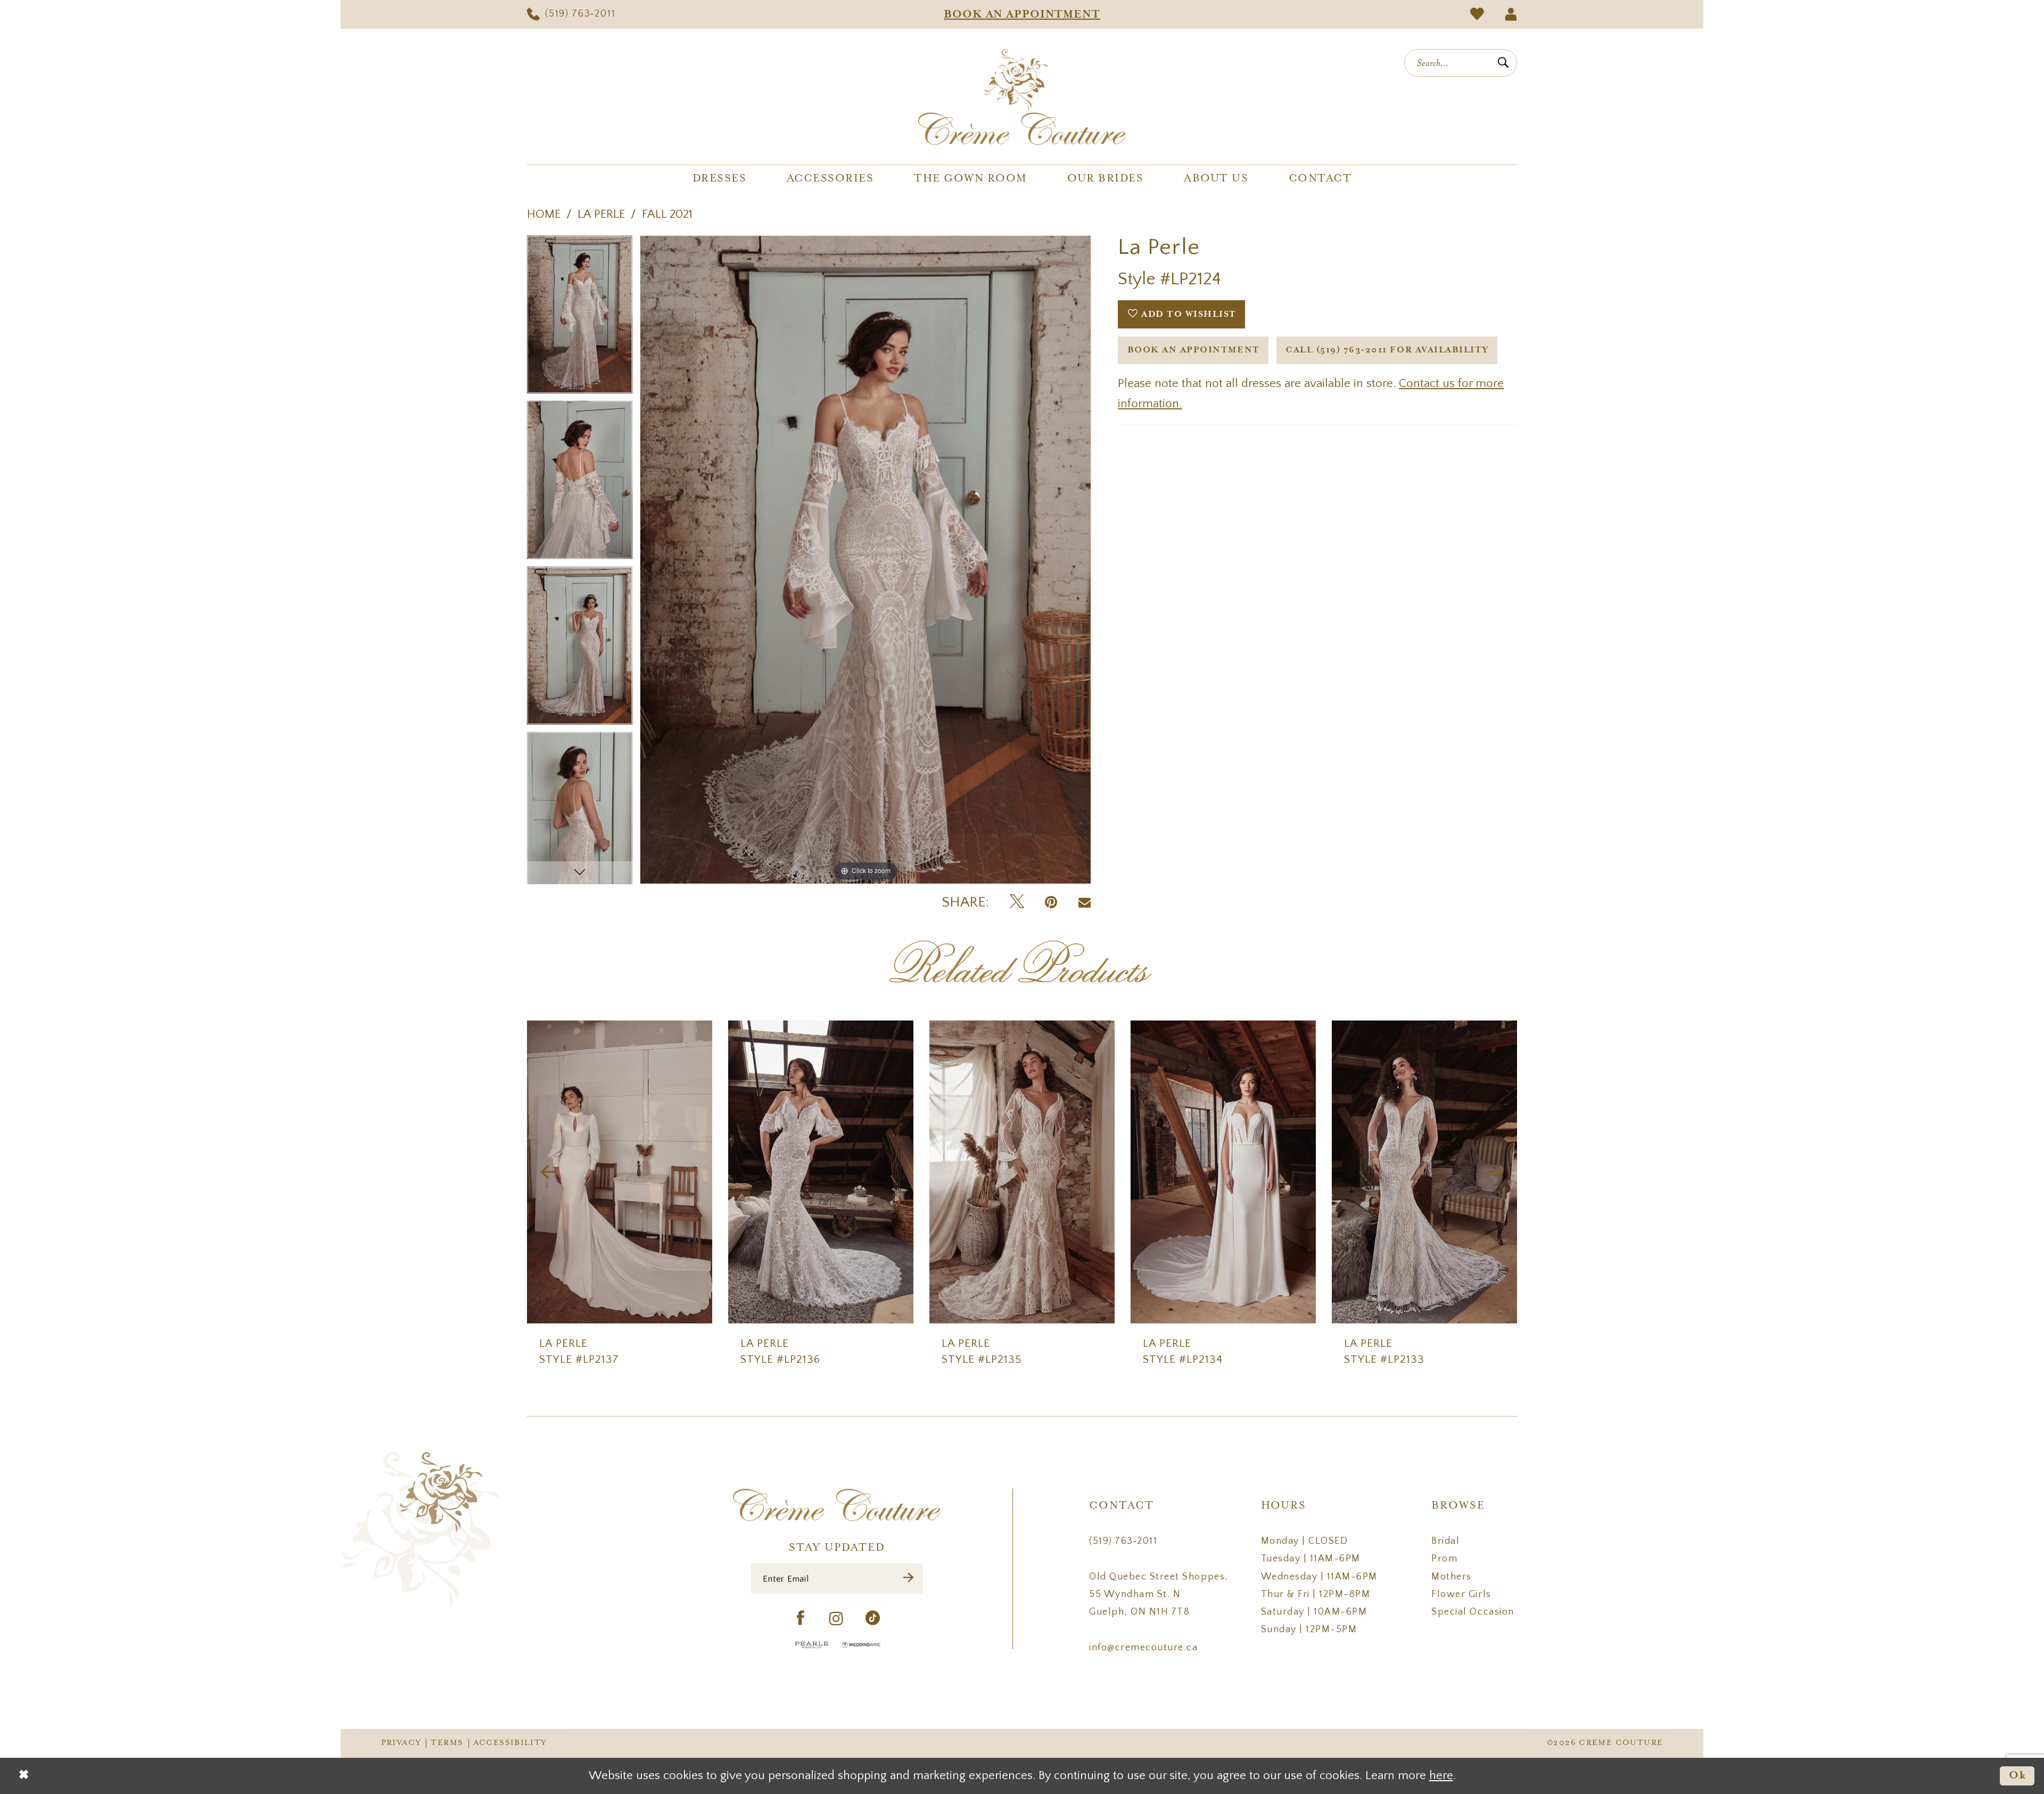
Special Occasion (1473, 1612)
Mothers (1452, 1577)
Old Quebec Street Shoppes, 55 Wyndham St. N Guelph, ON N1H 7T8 (1159, 1595)
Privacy (401, 1743)
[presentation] (620, 1172)
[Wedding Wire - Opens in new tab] (861, 1645)
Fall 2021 (667, 214)
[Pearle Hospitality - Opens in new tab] (812, 1645)
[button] (1511, 14)
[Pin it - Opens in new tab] (1051, 903)
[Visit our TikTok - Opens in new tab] (873, 1619)
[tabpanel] (580, 318)
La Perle (601, 214)
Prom (1444, 1559)
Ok (2018, 1776)
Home (544, 214)
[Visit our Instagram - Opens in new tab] (837, 1619)
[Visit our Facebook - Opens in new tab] (801, 1619)
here (1441, 1776)
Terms (447, 1743)
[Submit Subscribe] (909, 1579)
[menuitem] (571, 14)
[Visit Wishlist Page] (1477, 14)
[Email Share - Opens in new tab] (1085, 903)
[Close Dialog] (24, 1776)
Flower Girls (1461, 1594)
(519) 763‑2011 (1123, 1541)
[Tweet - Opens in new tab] (1017, 903)
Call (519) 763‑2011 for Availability (1387, 350)
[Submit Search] (1503, 63)
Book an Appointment (1194, 350)
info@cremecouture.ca (1143, 1648)
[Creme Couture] (1022, 97)
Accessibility (510, 1743)
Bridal (1445, 1541)
